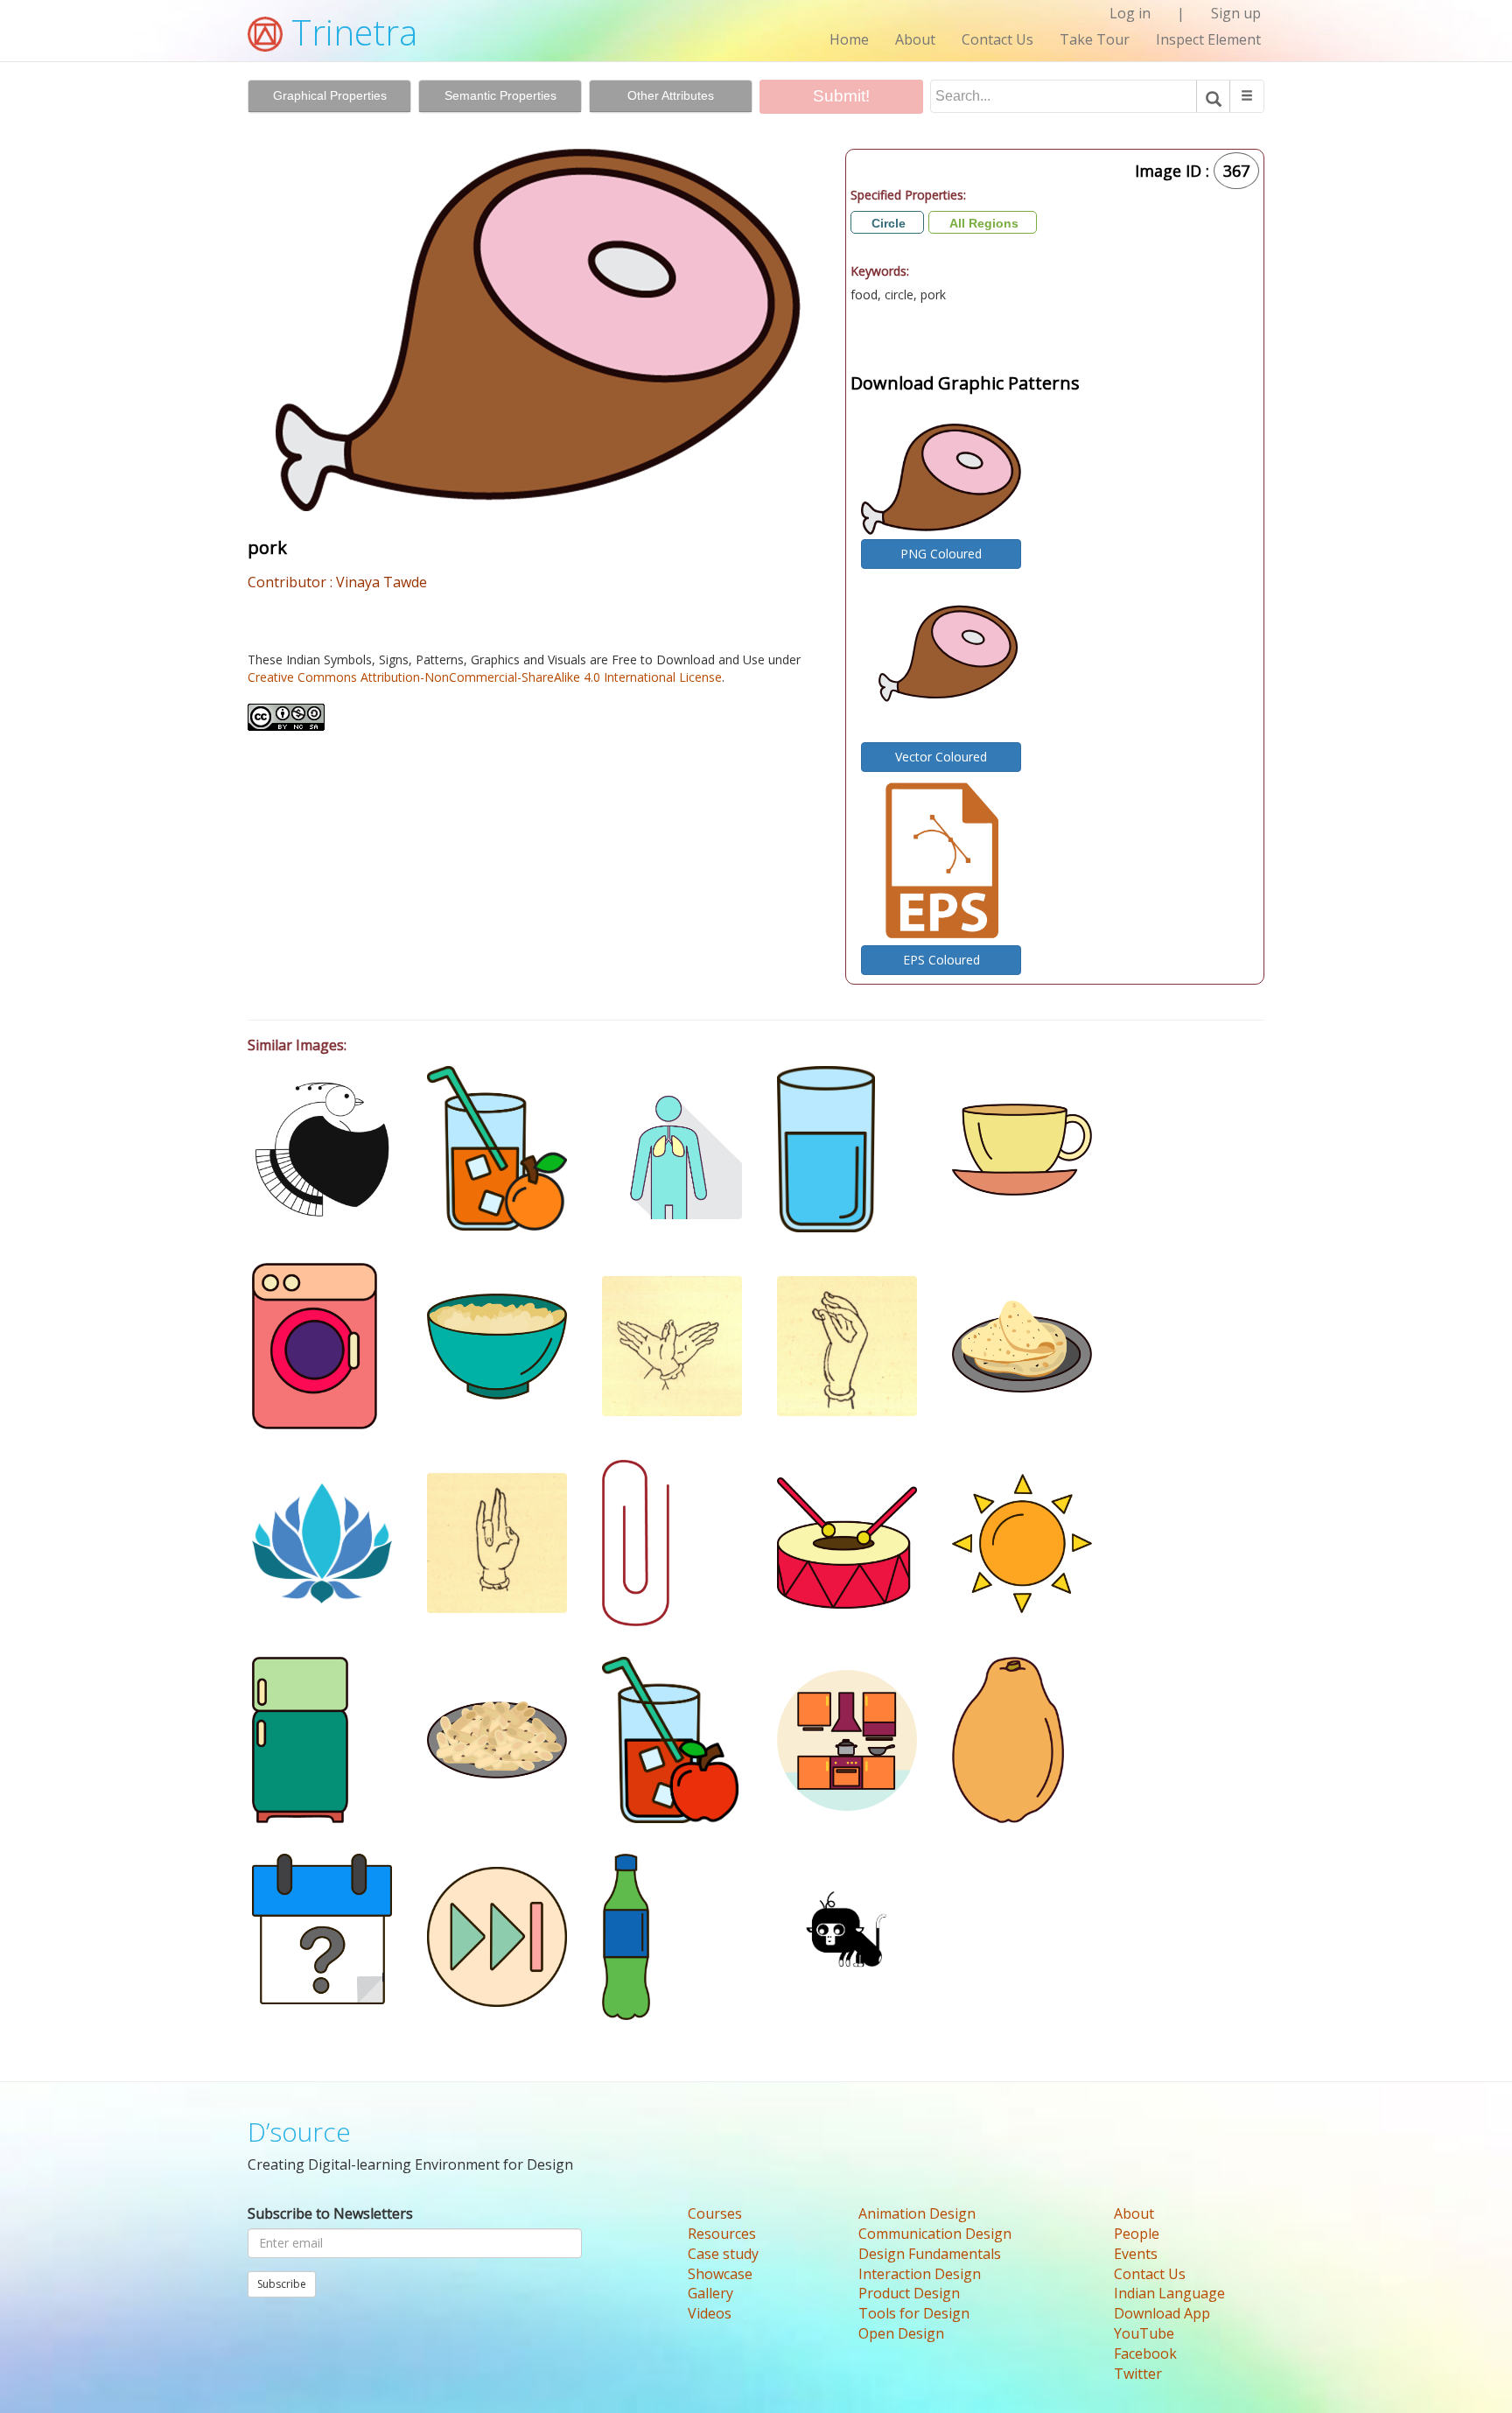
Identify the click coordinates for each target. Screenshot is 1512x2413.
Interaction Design (920, 2274)
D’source (299, 2132)
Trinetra (350, 32)
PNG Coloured (941, 554)
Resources (722, 2234)
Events (1136, 2254)
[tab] (329, 96)
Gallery (710, 2293)
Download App (1162, 2313)
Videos (710, 2313)
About (915, 39)
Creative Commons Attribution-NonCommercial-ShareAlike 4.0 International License (485, 677)
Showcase (720, 2274)
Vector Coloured (941, 757)
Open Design (901, 2333)
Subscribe (282, 2284)
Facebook (1145, 2353)
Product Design (909, 2293)
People (1137, 2234)
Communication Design (935, 2234)
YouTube (1144, 2333)
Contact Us (997, 39)
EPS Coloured (941, 960)
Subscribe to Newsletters (330, 2213)
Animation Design (917, 2213)
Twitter (1138, 2374)
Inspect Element (1208, 39)
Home (849, 39)
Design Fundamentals (930, 2254)
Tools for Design (914, 2313)
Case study (723, 2254)
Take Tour (1095, 39)
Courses (715, 2213)
